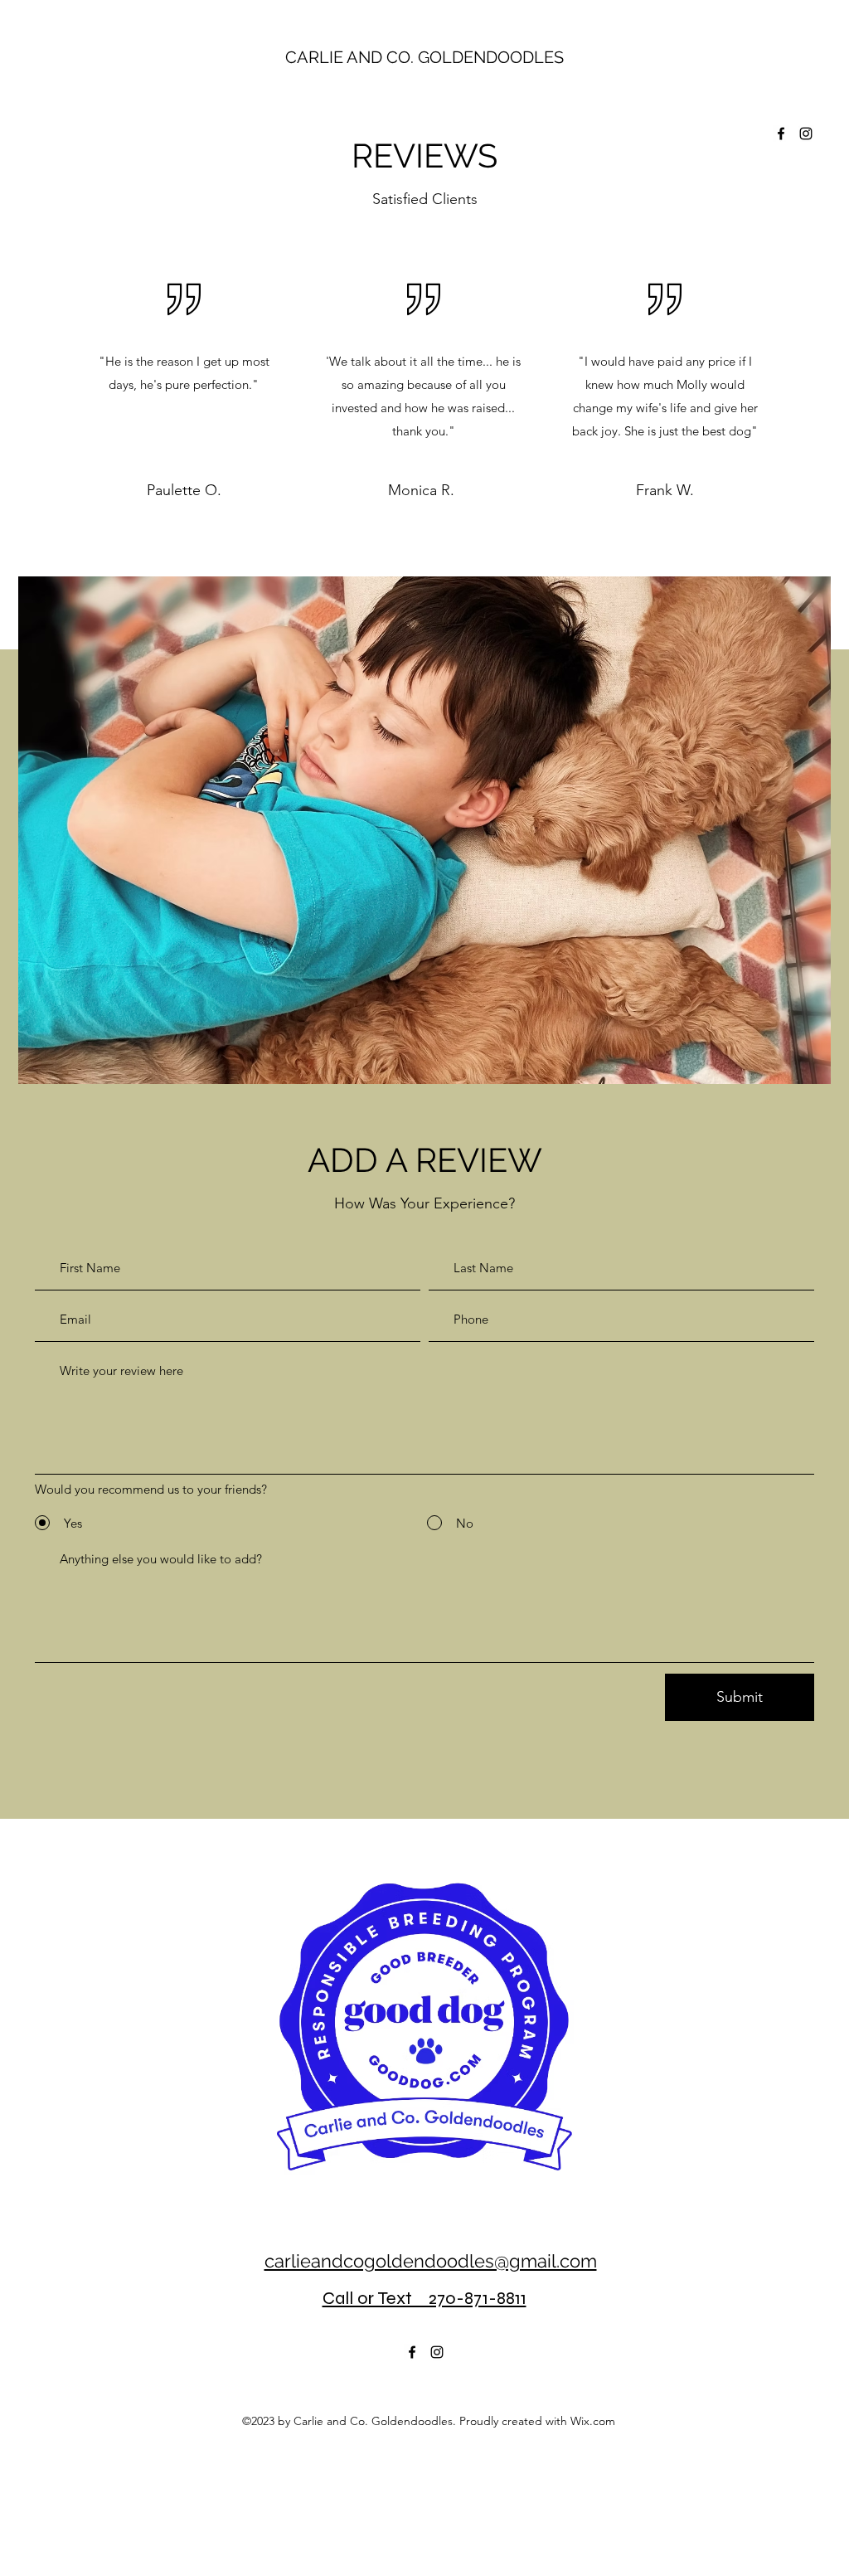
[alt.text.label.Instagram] (806, 134)
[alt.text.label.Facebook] (781, 134)
